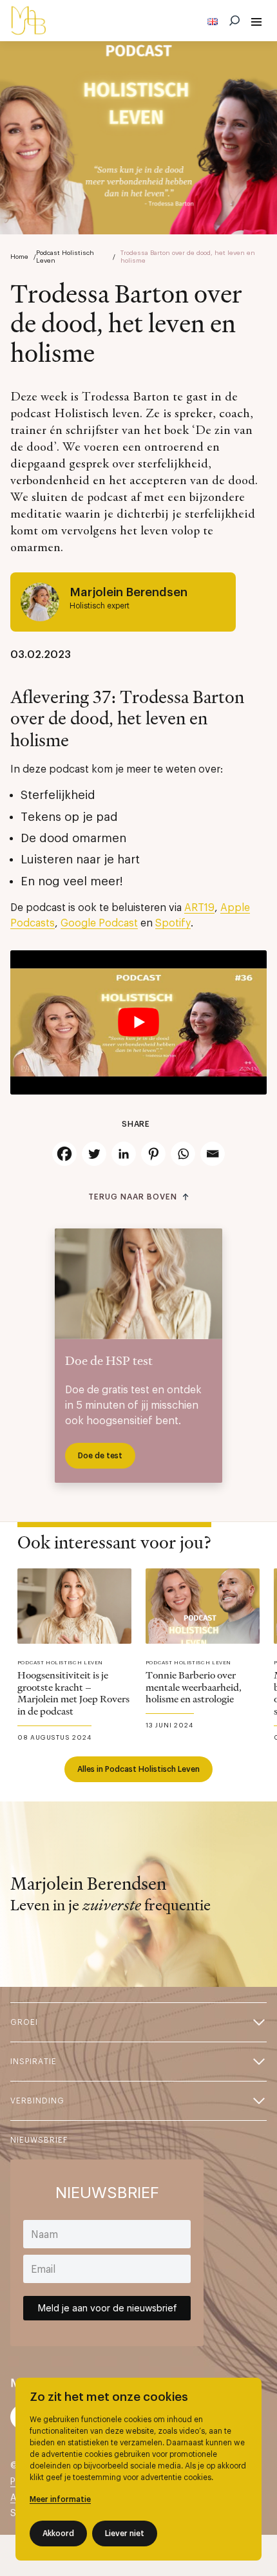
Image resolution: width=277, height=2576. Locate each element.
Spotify (173, 923)
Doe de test (100, 1456)
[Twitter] (94, 1154)
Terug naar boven (132, 1197)
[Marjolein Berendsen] (28, 21)
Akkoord (58, 2534)
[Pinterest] (153, 1154)
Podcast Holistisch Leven (65, 257)
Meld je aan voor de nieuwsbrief (107, 2308)
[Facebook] (64, 1154)
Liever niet (125, 2534)
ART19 (199, 908)
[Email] (213, 1154)
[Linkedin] (124, 1154)
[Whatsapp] (183, 1154)
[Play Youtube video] (138, 1022)
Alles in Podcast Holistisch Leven (138, 1769)
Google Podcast (99, 923)
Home (19, 257)
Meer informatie (60, 2499)
